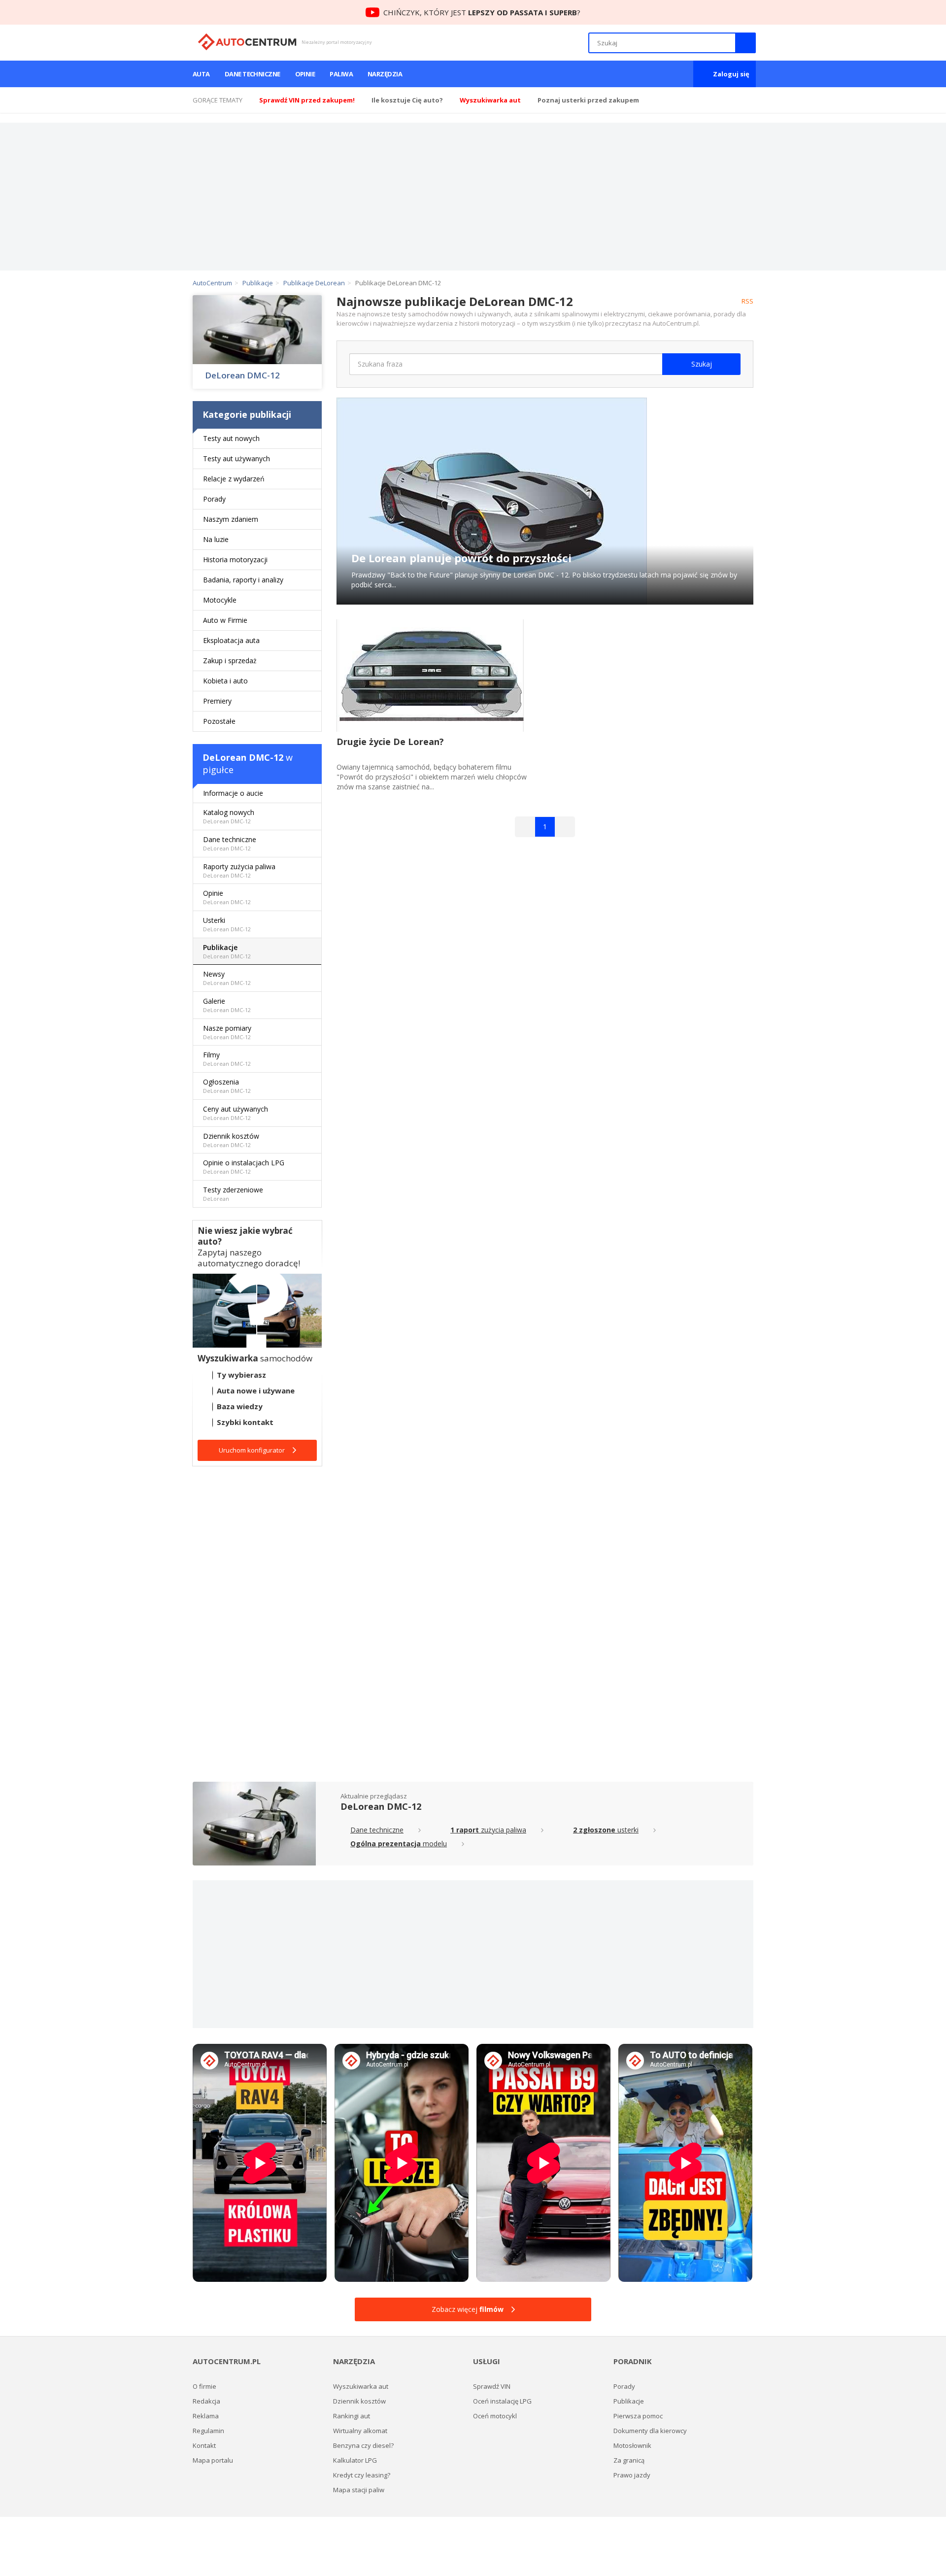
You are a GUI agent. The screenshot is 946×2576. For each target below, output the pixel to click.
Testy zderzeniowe (233, 1194)
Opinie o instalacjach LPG (244, 1167)
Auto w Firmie (225, 620)
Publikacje (227, 951)
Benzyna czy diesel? (363, 2445)
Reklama (206, 2416)
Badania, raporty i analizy (243, 580)
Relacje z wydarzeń (234, 479)
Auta (201, 74)
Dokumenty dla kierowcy (650, 2431)
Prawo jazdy (632, 2475)
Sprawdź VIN (492, 2386)
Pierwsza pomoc (638, 2416)
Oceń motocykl (495, 2416)
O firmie (204, 2386)
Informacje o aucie (233, 793)
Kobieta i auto (225, 681)
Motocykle (220, 600)
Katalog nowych (229, 816)
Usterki (227, 924)
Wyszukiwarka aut (361, 2386)
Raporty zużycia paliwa (239, 870)
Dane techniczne (253, 74)
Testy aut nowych (231, 438)
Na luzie (216, 539)
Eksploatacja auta (231, 640)
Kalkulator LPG (355, 2460)
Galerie (227, 1005)
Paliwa (341, 74)
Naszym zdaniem (231, 519)
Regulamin (208, 2431)
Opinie (305, 74)
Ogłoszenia (227, 1086)
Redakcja (206, 2401)
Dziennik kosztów (231, 1140)
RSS (747, 301)
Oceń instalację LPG (502, 2401)
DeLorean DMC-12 (242, 375)
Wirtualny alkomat (360, 2431)
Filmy (227, 1059)
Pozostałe (219, 721)
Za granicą (629, 2460)
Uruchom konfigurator (252, 1450)
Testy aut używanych (236, 458)
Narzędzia (385, 74)
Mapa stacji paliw (359, 2490)
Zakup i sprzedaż (230, 661)
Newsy (227, 978)
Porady (214, 499)
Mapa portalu (213, 2460)
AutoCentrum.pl (247, 42)
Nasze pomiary (227, 1032)
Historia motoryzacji (235, 559)
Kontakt (204, 2445)
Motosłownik (632, 2445)
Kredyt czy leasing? (362, 2475)
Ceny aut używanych (236, 1113)
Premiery (217, 701)
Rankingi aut (352, 2416)
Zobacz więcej (468, 2309)
